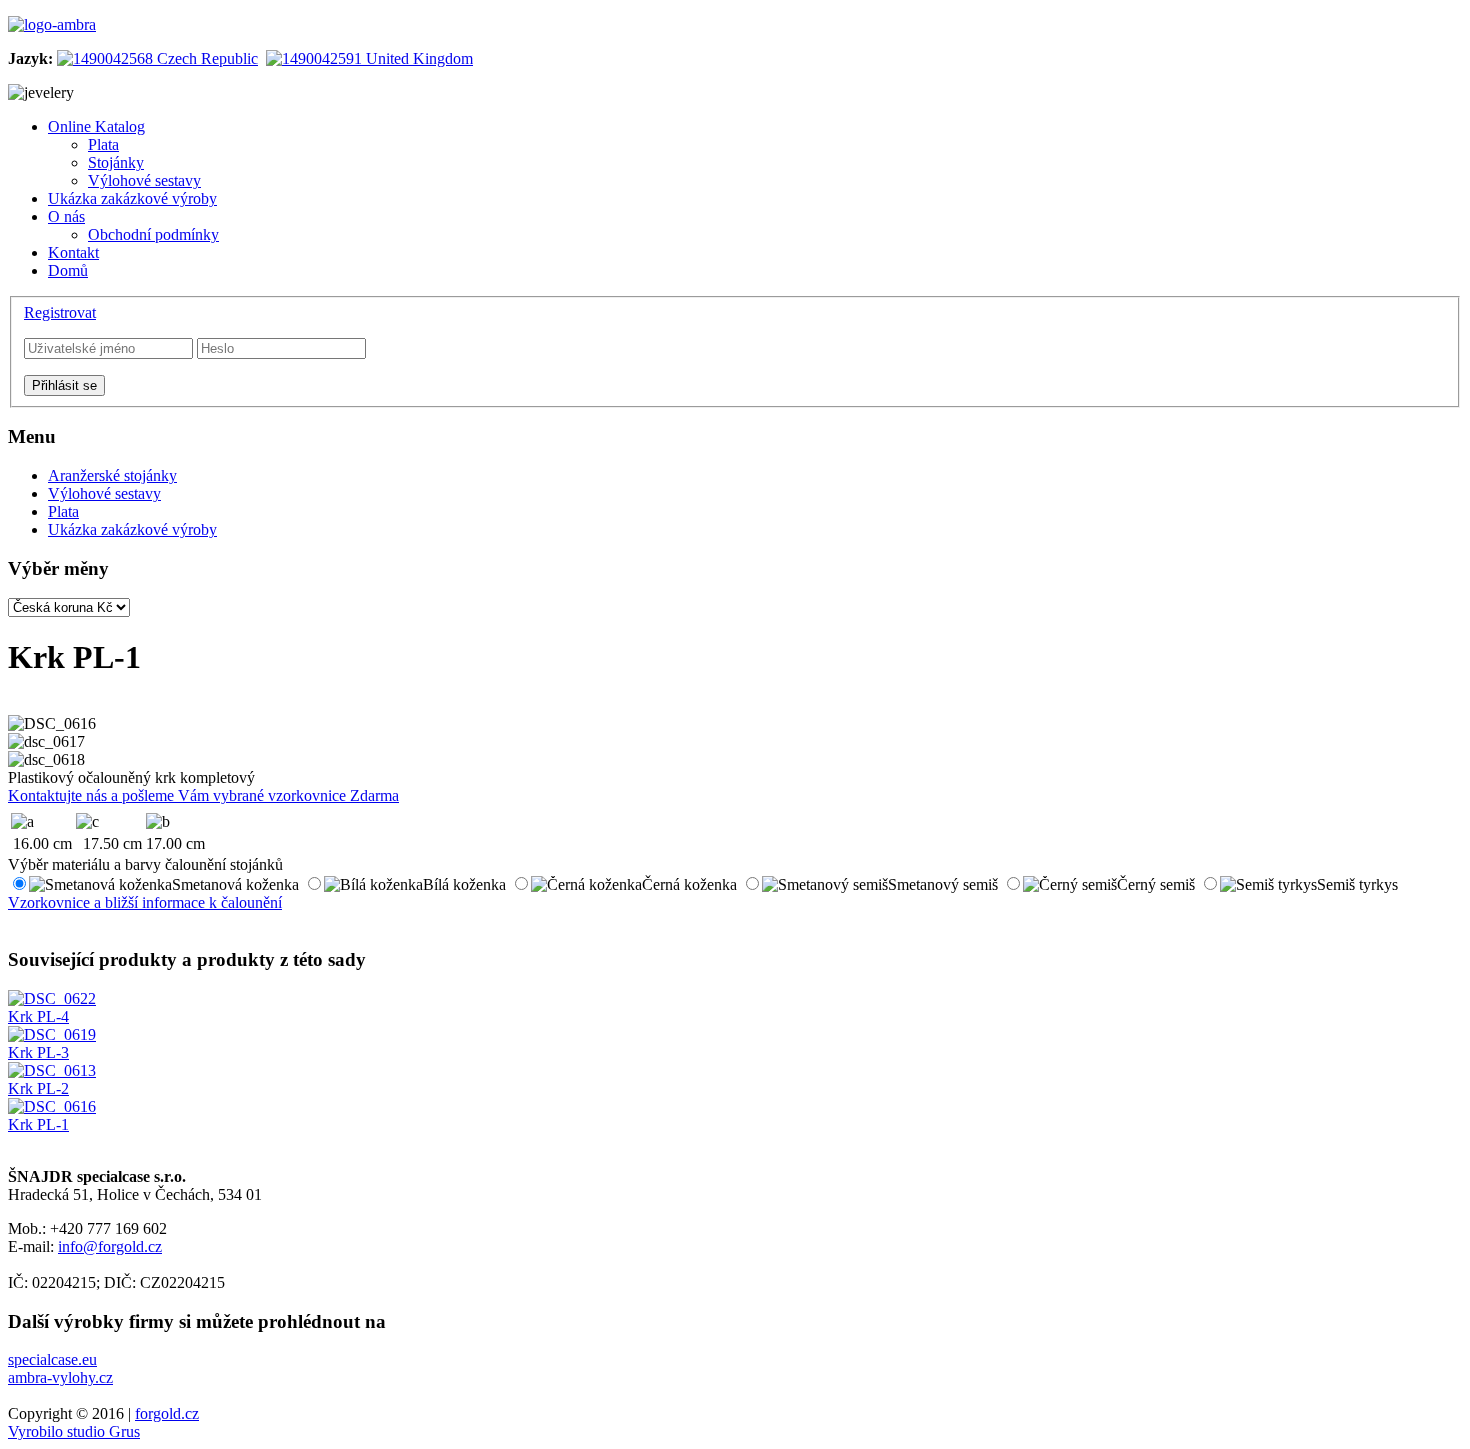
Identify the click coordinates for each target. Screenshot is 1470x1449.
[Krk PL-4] (52, 998)
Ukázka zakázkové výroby (132, 529)
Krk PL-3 (38, 1052)
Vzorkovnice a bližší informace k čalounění (145, 902)
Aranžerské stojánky (112, 475)
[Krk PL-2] (52, 1070)
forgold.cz (167, 1413)
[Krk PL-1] (52, 1106)
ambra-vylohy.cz (60, 1377)
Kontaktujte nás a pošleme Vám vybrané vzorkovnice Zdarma (203, 795)
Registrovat (60, 312)
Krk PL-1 (38, 1124)
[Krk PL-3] (52, 1034)
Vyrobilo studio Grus (74, 1431)
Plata (63, 511)
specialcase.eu (52, 1359)
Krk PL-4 (38, 1016)
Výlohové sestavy (104, 493)
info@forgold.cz (110, 1246)
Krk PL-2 (38, 1088)
